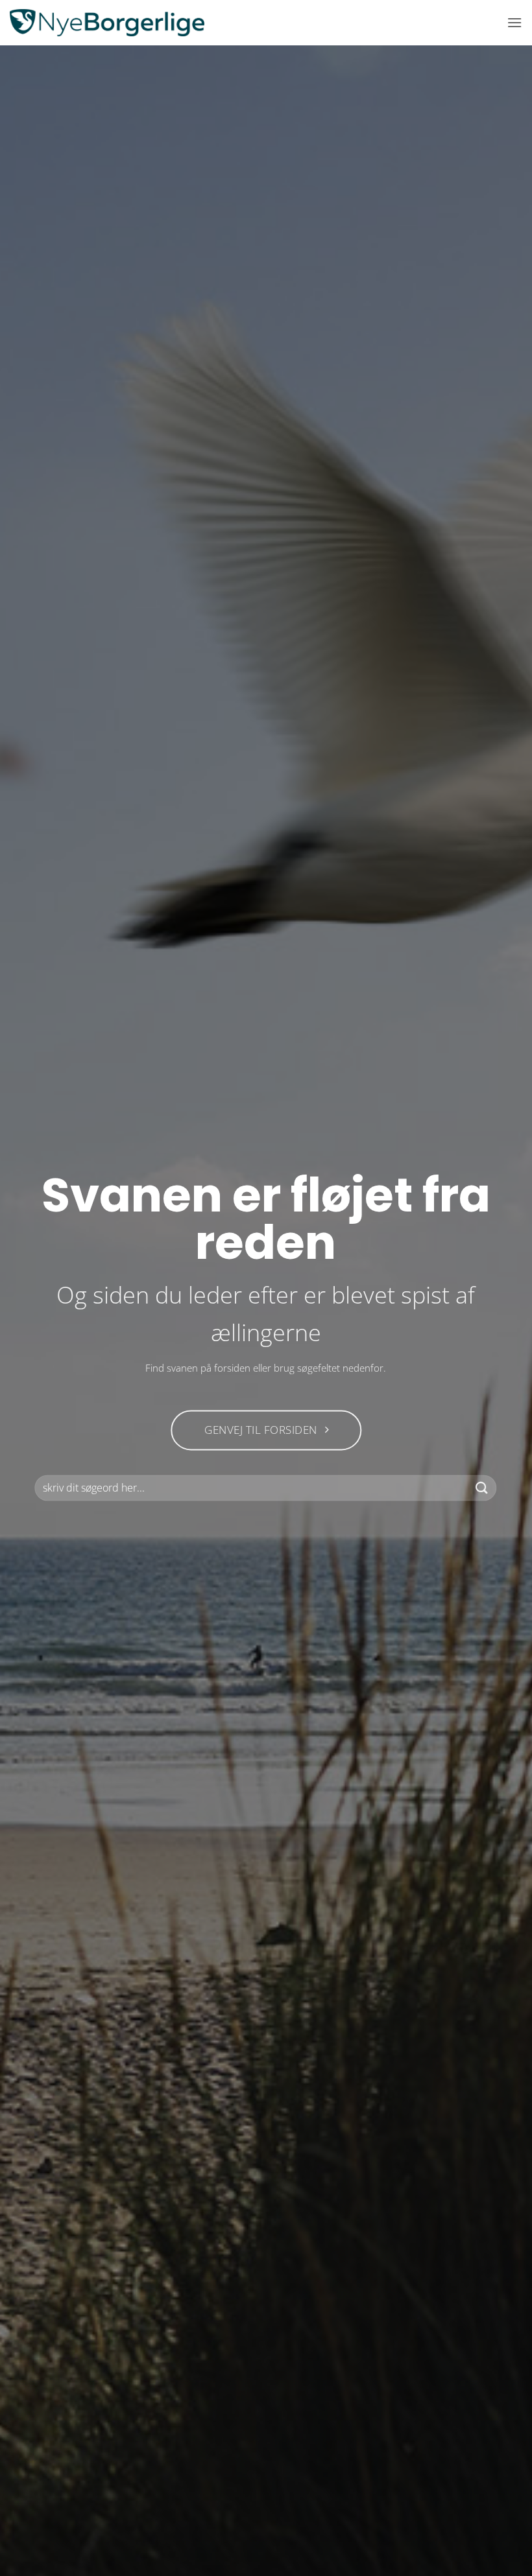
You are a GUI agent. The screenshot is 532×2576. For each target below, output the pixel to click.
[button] (514, 22)
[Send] (482, 1488)
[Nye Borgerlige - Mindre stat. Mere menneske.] (107, 23)
